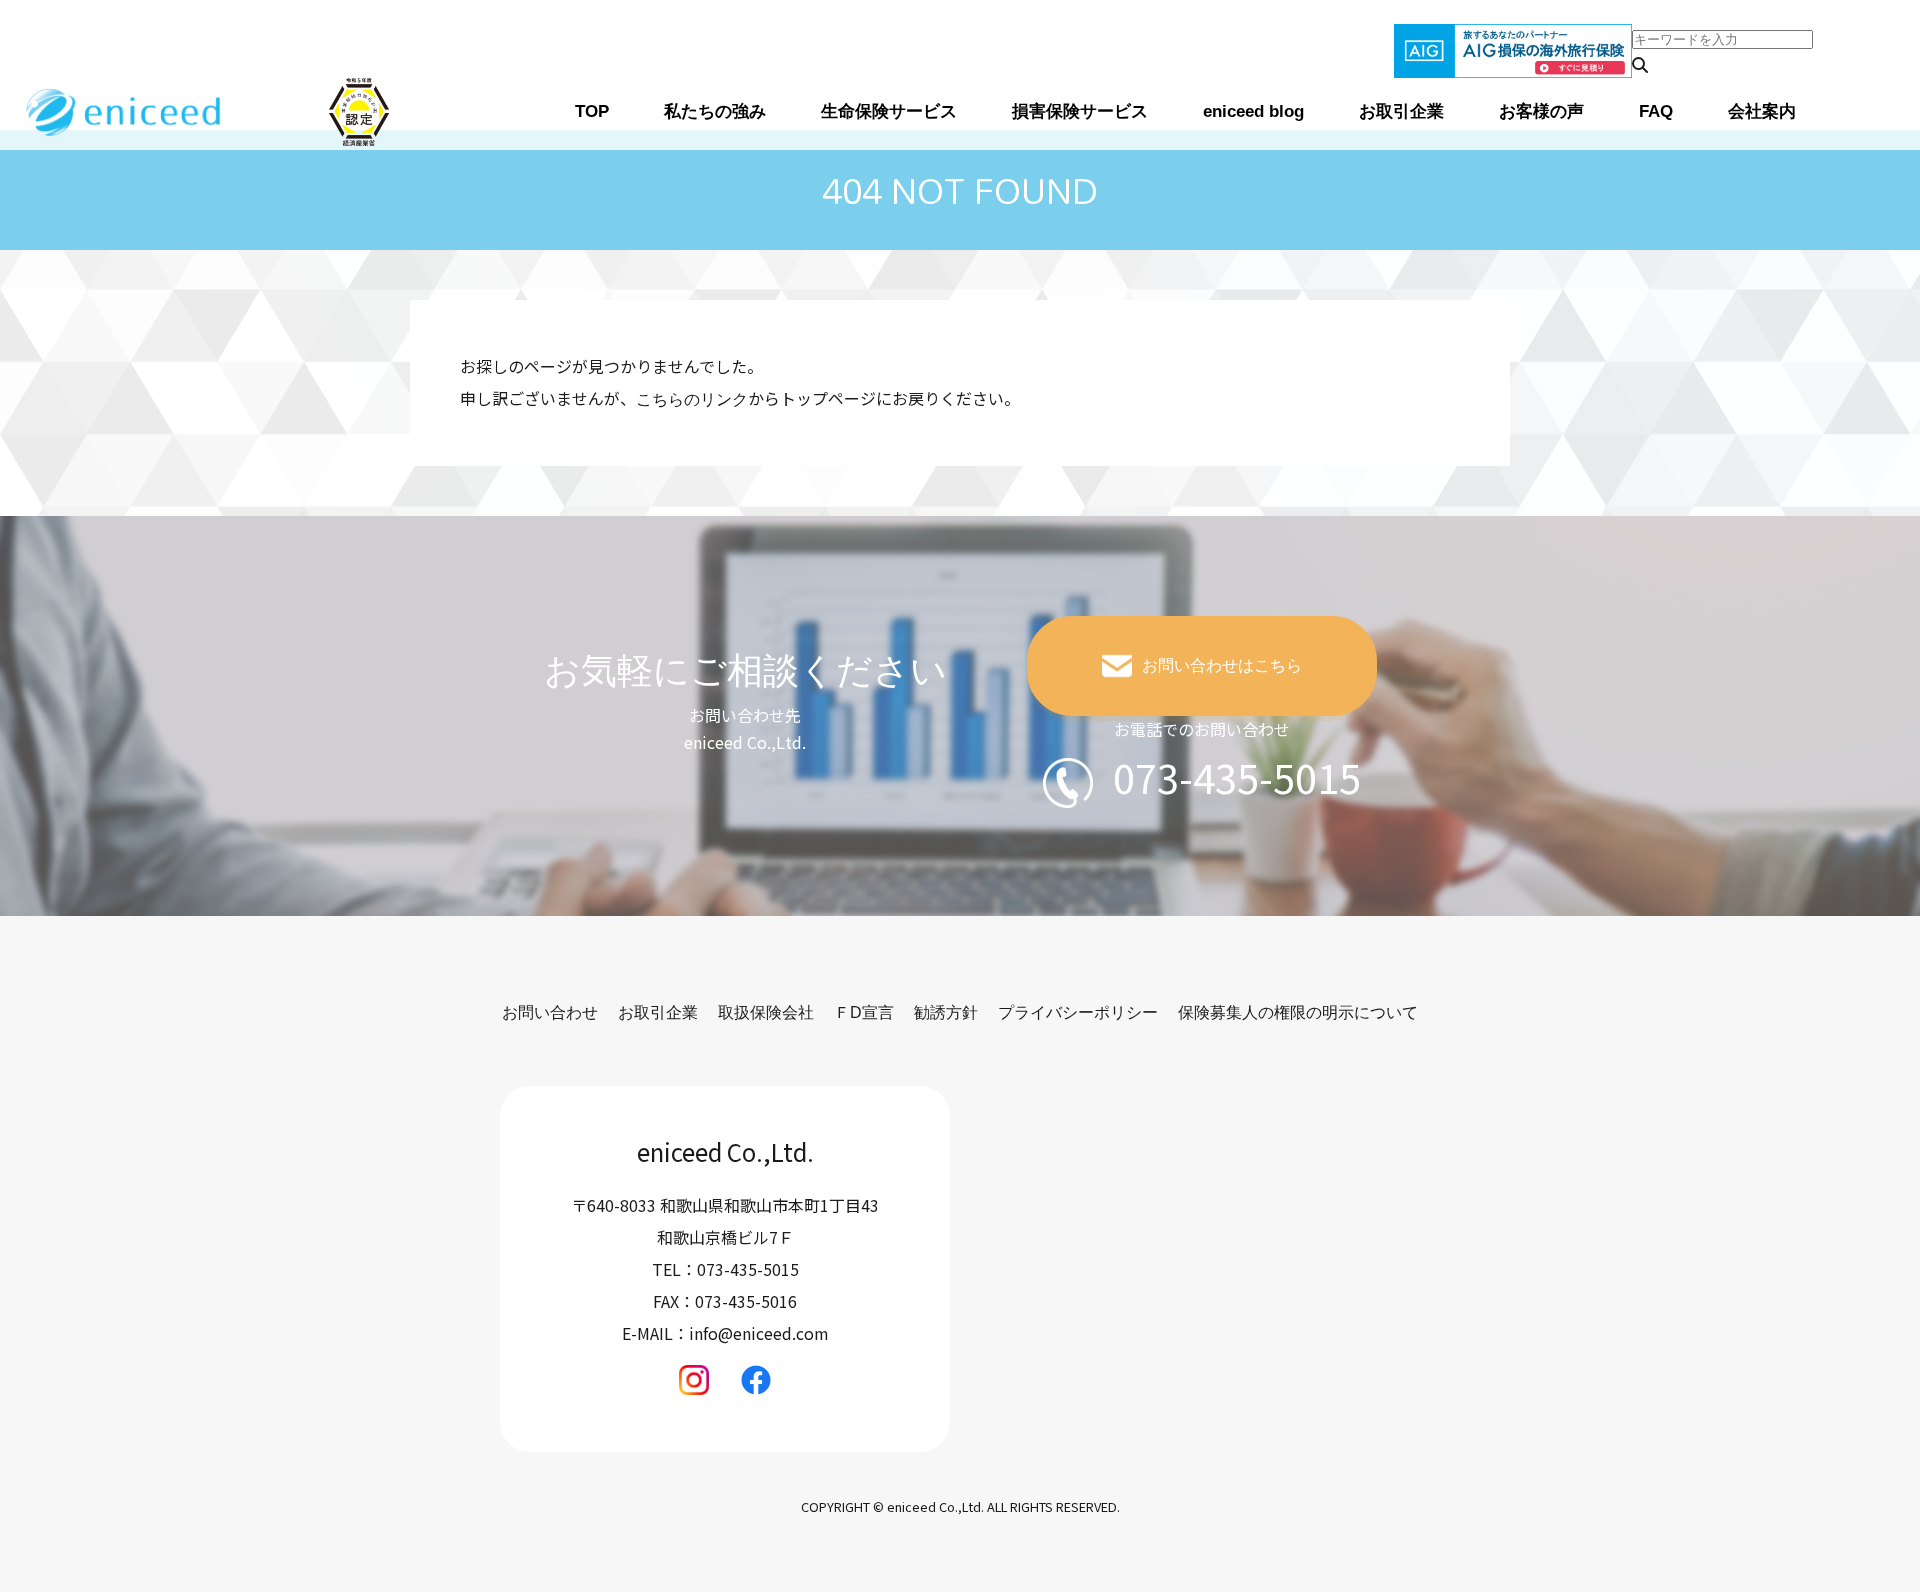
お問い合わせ (550, 1012)
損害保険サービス (1080, 111)
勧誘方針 (946, 1012)
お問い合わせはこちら (1222, 665)
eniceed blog (1253, 111)
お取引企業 (1401, 111)
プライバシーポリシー (1078, 1012)
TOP (592, 111)
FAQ (1656, 111)
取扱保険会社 (766, 1012)
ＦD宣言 (864, 1012)
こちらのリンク (692, 399)
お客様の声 (1541, 111)
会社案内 (1762, 111)
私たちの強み (715, 111)
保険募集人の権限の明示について (1298, 1012)
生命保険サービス (889, 111)
